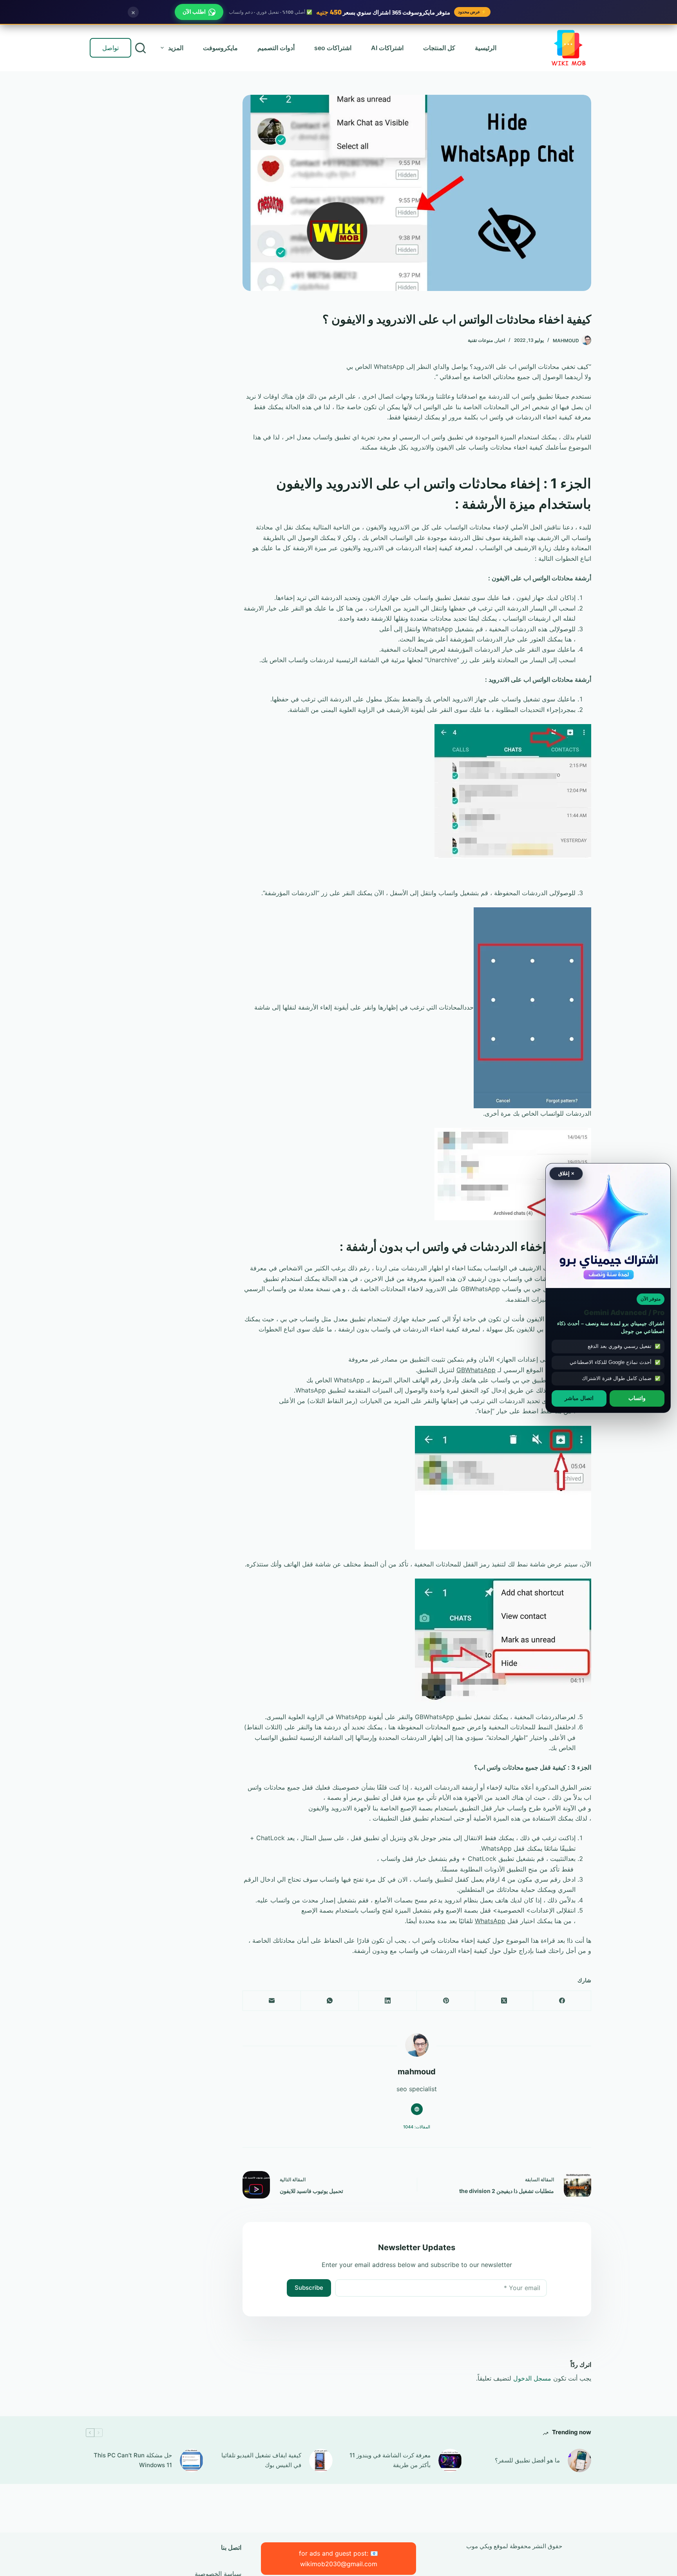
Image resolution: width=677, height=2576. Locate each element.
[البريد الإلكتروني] (272, 2001)
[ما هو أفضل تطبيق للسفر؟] (579, 2460)
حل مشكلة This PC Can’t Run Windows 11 (133, 2460)
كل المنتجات (439, 48)
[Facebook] (562, 2001)
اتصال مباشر (579, 1398)
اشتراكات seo (333, 48)
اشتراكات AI (387, 48)
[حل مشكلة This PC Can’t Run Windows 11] (192, 2460)
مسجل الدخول (532, 2378)
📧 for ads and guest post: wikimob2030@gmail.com (338, 2558)
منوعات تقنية (480, 340)
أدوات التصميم (276, 48)
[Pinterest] (445, 2001)
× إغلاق (566, 1173)
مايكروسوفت (220, 48)
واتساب (637, 1398)
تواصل (110, 48)
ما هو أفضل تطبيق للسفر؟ (527, 2460)
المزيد (176, 48)
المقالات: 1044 (417, 2127)
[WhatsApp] (329, 2001)
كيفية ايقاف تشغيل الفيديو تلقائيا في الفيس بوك (261, 2460)
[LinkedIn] (387, 2001)
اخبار (500, 340)
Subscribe (309, 2288)
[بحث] (140, 48)
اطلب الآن (194, 12)
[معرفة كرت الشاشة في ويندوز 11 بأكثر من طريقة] (450, 2460)
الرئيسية (486, 48)
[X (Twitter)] (504, 2001)
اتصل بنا (231, 2547)
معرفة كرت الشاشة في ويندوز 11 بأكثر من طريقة (390, 2460)
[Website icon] (417, 2109)
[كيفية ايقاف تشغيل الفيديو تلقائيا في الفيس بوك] (321, 2460)
